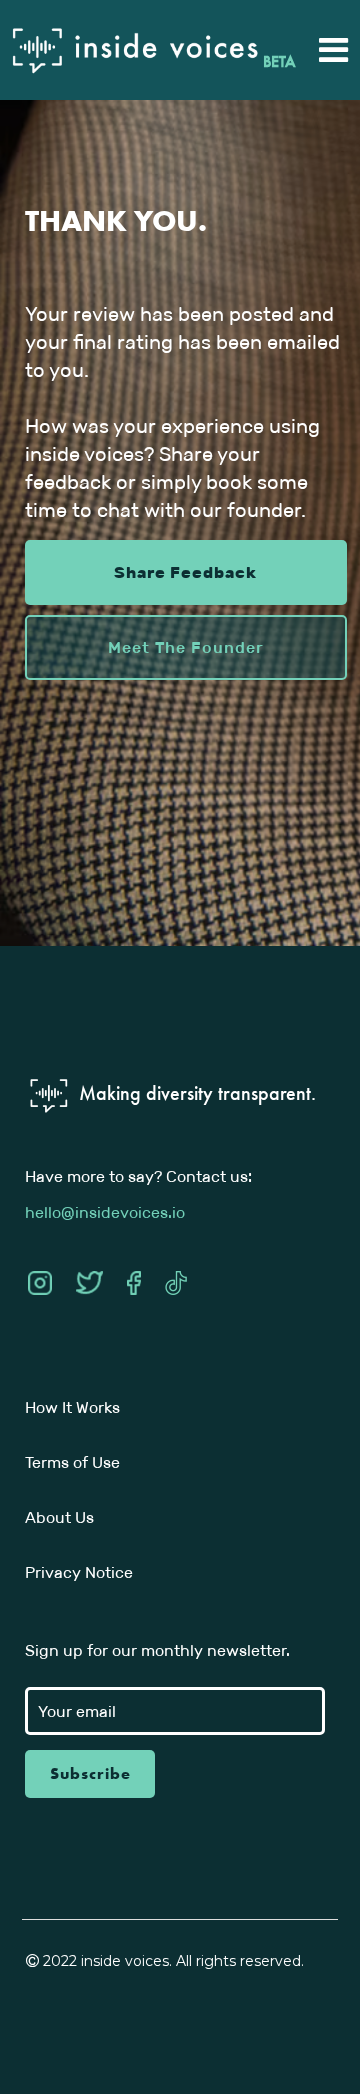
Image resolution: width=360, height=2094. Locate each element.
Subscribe (90, 1773)
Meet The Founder (186, 647)
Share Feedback (185, 572)
